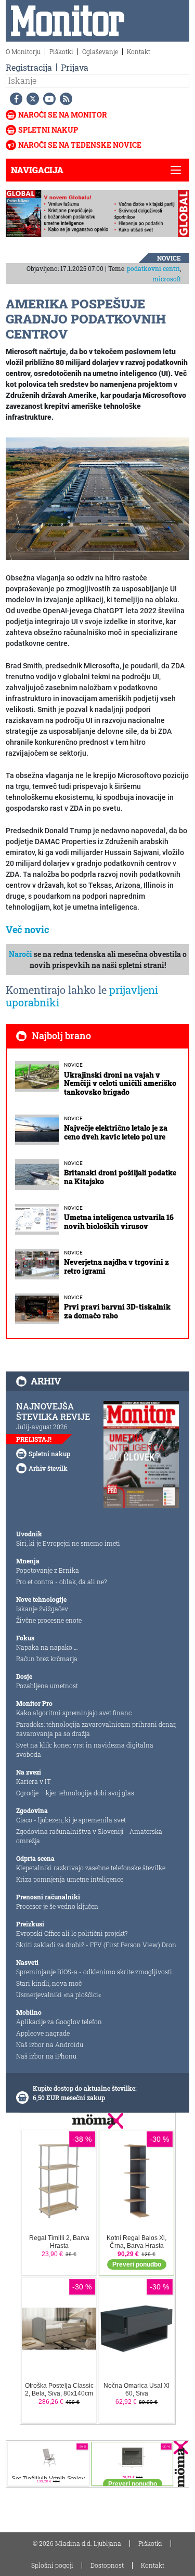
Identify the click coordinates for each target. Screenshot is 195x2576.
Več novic (28, 929)
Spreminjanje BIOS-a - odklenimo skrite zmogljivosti (94, 1972)
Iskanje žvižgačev (42, 1609)
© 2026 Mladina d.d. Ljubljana (77, 2543)
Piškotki (61, 51)
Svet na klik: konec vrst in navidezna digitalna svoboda (85, 1750)
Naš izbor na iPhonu (46, 2056)
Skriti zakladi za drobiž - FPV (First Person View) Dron (96, 1945)
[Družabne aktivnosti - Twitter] (31, 99)
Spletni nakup (48, 130)
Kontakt (139, 51)
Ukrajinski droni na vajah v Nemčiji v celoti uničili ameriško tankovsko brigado (120, 1084)
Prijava (75, 67)
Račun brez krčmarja (47, 1659)
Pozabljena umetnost (47, 1686)
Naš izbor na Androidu (50, 2044)
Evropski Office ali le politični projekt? (72, 1933)
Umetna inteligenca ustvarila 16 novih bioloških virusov (119, 1222)
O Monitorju (23, 51)
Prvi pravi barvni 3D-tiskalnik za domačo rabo (117, 1311)
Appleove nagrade (43, 2033)
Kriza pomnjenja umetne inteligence (70, 1879)
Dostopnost (107, 2565)
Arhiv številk (48, 1468)
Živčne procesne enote (49, 1620)
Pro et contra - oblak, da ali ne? (61, 1582)
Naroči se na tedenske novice (80, 145)
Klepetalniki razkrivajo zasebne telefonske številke (91, 1868)
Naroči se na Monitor (63, 115)
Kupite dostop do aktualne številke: (85, 2088)
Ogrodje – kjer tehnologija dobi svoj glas (75, 1793)
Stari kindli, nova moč (49, 1983)
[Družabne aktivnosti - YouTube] (47, 99)
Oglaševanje (100, 51)
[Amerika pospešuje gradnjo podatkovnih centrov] (97, 498)
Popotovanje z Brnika (48, 1570)
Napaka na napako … (47, 1647)
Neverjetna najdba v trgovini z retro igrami (116, 1266)
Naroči (21, 954)
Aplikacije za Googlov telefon (59, 2022)
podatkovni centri (153, 268)
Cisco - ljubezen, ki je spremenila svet (71, 1820)
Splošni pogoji (52, 2565)
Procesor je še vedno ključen (57, 1906)
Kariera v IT (34, 1781)
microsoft (167, 279)
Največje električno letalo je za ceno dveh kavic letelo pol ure (116, 1132)
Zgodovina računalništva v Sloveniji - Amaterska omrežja (89, 1836)
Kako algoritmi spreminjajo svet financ (74, 1713)
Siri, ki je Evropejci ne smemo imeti (68, 1543)
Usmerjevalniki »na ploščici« (58, 1995)
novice (169, 258)
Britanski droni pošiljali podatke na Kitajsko (120, 1177)
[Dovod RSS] (64, 99)
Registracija (29, 67)
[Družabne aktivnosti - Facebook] (14, 99)
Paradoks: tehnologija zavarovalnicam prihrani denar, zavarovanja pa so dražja (96, 1729)
